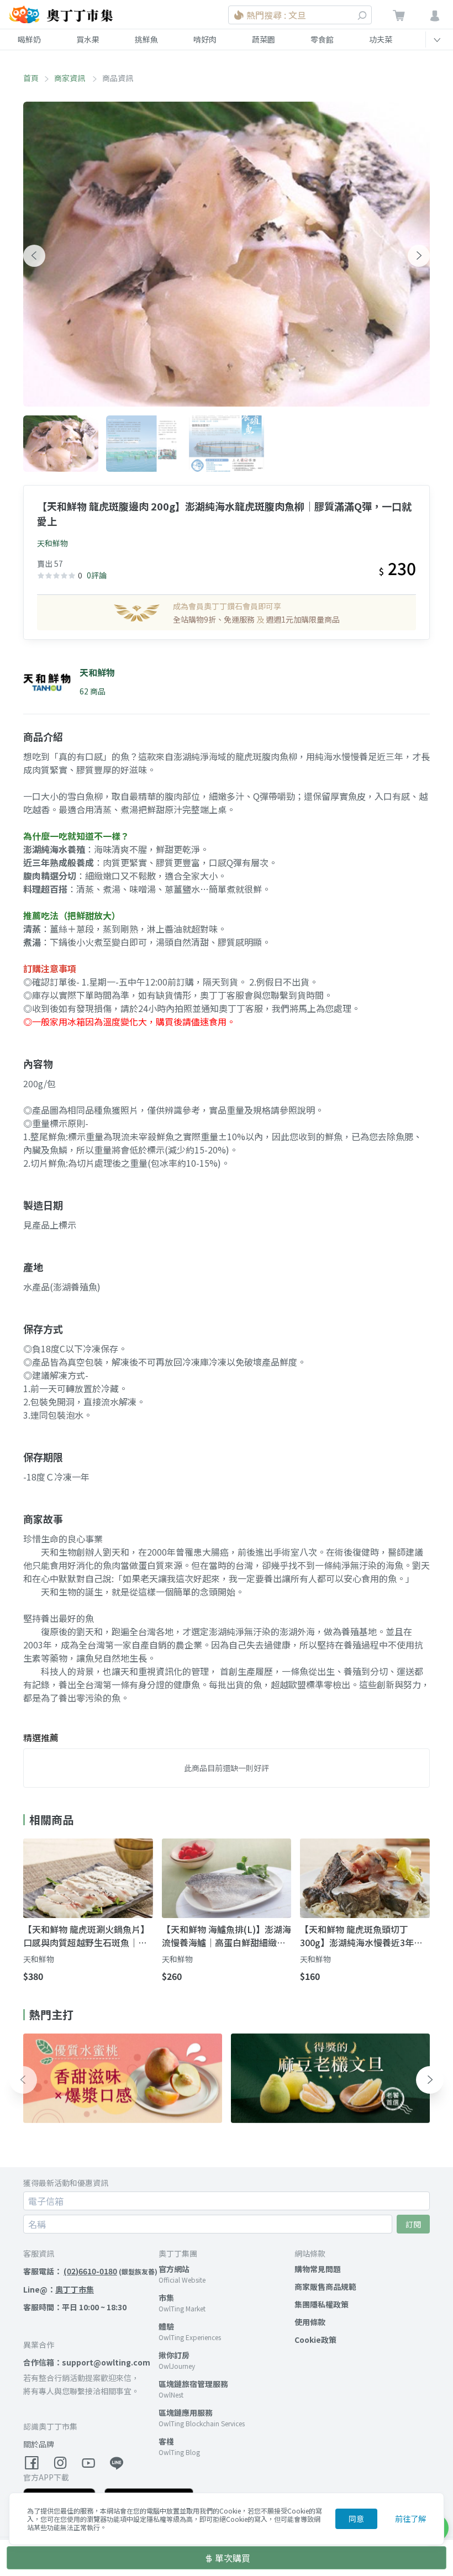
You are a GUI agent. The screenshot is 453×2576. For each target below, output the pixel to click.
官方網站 (174, 2269)
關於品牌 (39, 2444)
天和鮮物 (52, 543)
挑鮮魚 (146, 39)
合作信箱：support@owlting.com (87, 2362)
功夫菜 (381, 39)
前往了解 (410, 2519)
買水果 (88, 39)
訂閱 (413, 2224)
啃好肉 (205, 39)
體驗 (166, 2326)
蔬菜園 (264, 39)
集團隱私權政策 (322, 2304)
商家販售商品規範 (325, 2287)
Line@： (59, 2289)
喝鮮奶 (29, 39)
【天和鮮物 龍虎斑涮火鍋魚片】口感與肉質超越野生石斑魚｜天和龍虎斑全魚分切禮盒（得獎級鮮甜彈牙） (86, 1936)
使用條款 (310, 2322)
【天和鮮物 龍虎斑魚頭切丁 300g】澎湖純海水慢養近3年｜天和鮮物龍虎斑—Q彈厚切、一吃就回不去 (361, 1936)
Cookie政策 (315, 2340)
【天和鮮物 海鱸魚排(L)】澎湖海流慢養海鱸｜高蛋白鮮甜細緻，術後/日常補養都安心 (227, 1936)
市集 (166, 2298)
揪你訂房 (174, 2355)
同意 (356, 2519)
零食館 (322, 39)
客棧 (166, 2441)
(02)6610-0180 (90, 2271)
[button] (34, 256)
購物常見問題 (318, 2269)
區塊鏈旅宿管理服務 (193, 2384)
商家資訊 (70, 78)
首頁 (31, 78)
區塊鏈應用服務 (186, 2412)
